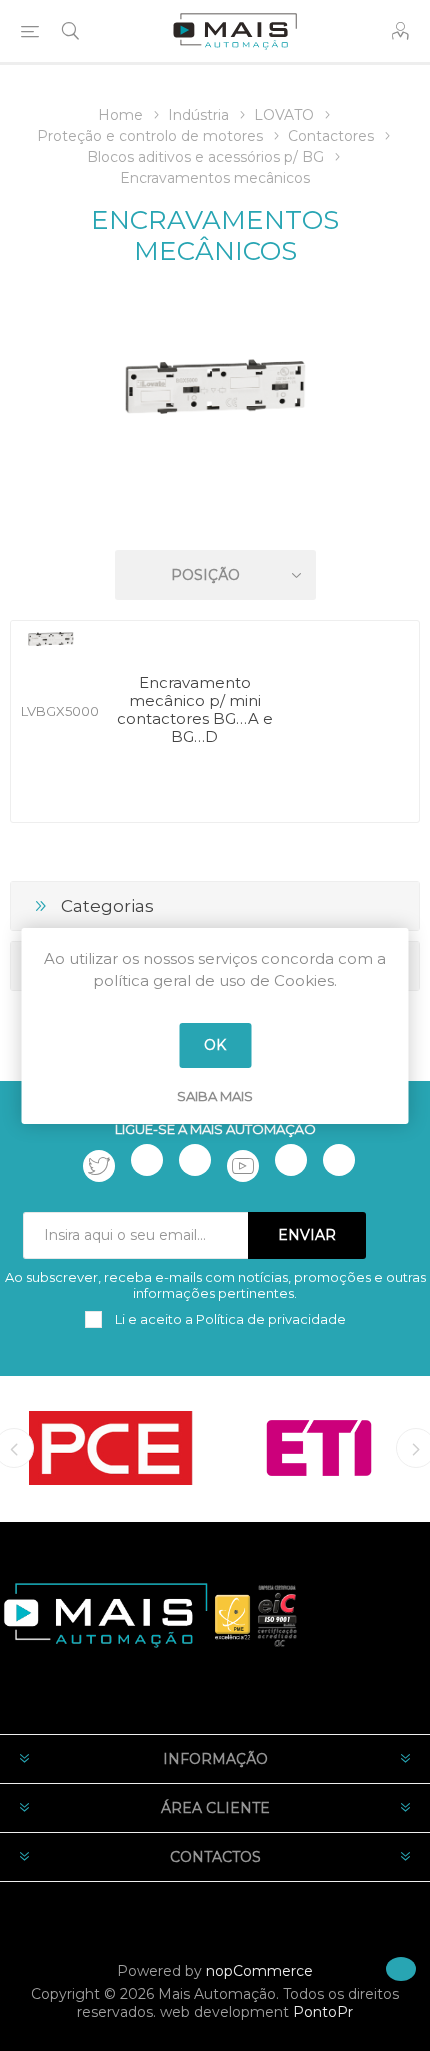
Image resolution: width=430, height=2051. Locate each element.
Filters (219, 517)
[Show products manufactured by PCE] (111, 1448)
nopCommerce (259, 1971)
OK (215, 1045)
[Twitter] (99, 1166)
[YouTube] (243, 1166)
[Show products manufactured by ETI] (319, 1448)
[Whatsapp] (339, 1160)
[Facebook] (147, 1160)
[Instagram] (195, 1160)
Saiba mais (215, 1096)
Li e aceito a (229, 1319)
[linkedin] (291, 1160)
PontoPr (323, 2012)
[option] (111, 1448)
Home (120, 115)
